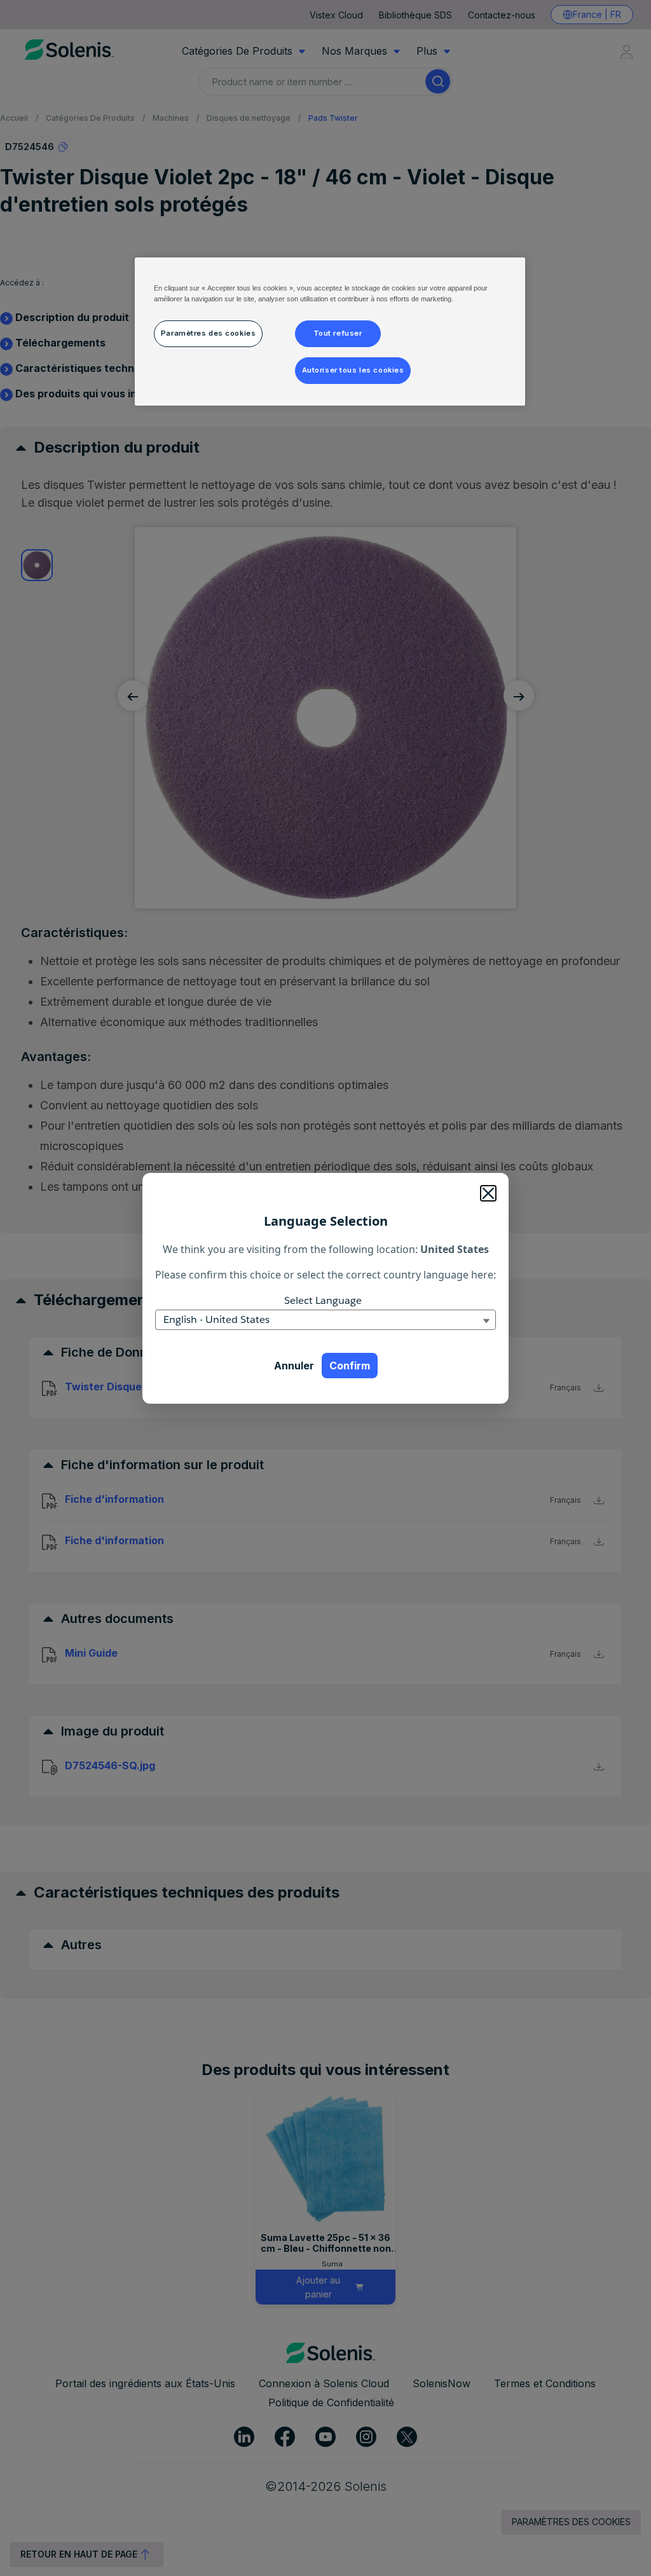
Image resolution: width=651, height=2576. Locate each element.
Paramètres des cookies (209, 333)
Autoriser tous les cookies (353, 370)
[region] (330, 332)
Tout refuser (338, 333)
